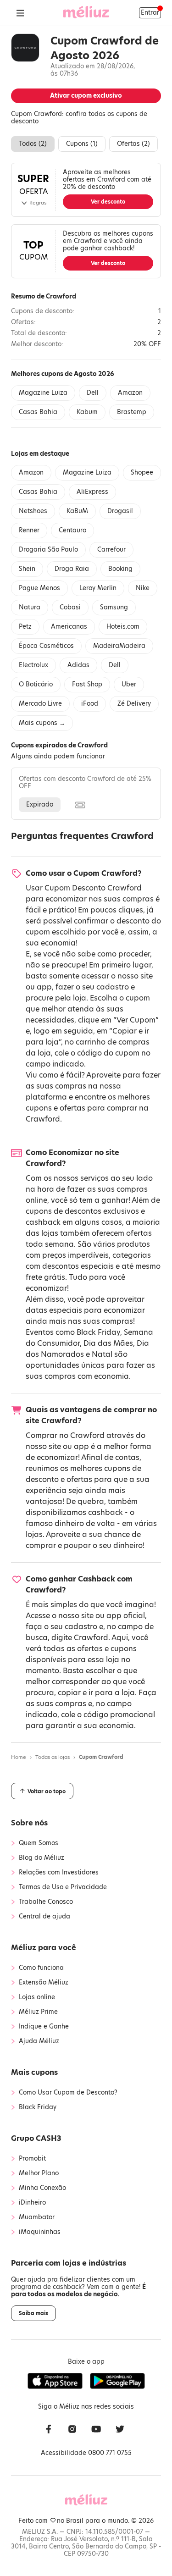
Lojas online (37, 1997)
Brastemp (132, 412)
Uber (129, 684)
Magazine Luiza (43, 393)
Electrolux (33, 665)
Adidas (78, 665)
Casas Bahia (38, 412)
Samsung (114, 607)
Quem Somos (39, 1843)
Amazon (130, 393)
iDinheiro (32, 2203)
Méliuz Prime (38, 2012)
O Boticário (36, 684)
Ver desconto (108, 202)
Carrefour (111, 550)
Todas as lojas (53, 1757)
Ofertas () (133, 144)
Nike (143, 588)
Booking (120, 569)
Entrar (150, 13)
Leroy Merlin (98, 588)
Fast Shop (87, 684)
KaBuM (77, 511)
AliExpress (92, 492)
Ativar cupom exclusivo (86, 96)
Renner (29, 530)
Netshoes (33, 511)
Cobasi (70, 607)
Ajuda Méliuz (39, 2041)
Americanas (69, 627)
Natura (30, 607)
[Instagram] (72, 2430)
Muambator (37, 2217)
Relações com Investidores (59, 1873)
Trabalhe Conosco (46, 1902)
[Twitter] (120, 2430)
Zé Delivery (134, 704)
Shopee (142, 473)
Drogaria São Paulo (48, 550)
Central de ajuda (44, 1917)
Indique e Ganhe (44, 2027)
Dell (93, 393)
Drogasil (120, 511)
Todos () (33, 144)
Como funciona (41, 1968)
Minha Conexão (42, 2188)
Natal (102, 1354)
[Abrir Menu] (20, 13)
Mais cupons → (42, 723)
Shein (27, 569)
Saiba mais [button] (33, 2313)
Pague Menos (39, 588)
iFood (90, 704)
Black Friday (98, 1332)
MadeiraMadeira (119, 646)
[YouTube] (96, 2430)
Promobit (32, 2159)
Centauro (72, 530)
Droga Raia (72, 569)
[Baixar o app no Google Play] (117, 2381)
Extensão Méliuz (44, 1983)
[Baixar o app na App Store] (55, 2381)
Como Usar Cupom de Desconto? (68, 2093)
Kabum (87, 412)
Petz (25, 627)
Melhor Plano (39, 2173)
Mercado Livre (40, 704)
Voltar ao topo (46, 1791)
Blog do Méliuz (42, 1858)
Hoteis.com (123, 627)
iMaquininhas (40, 2232)
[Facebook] (49, 2430)
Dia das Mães (108, 1343)
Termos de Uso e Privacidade (63, 1887)
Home (19, 1757)
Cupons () (82, 144)
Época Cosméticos (46, 646)
